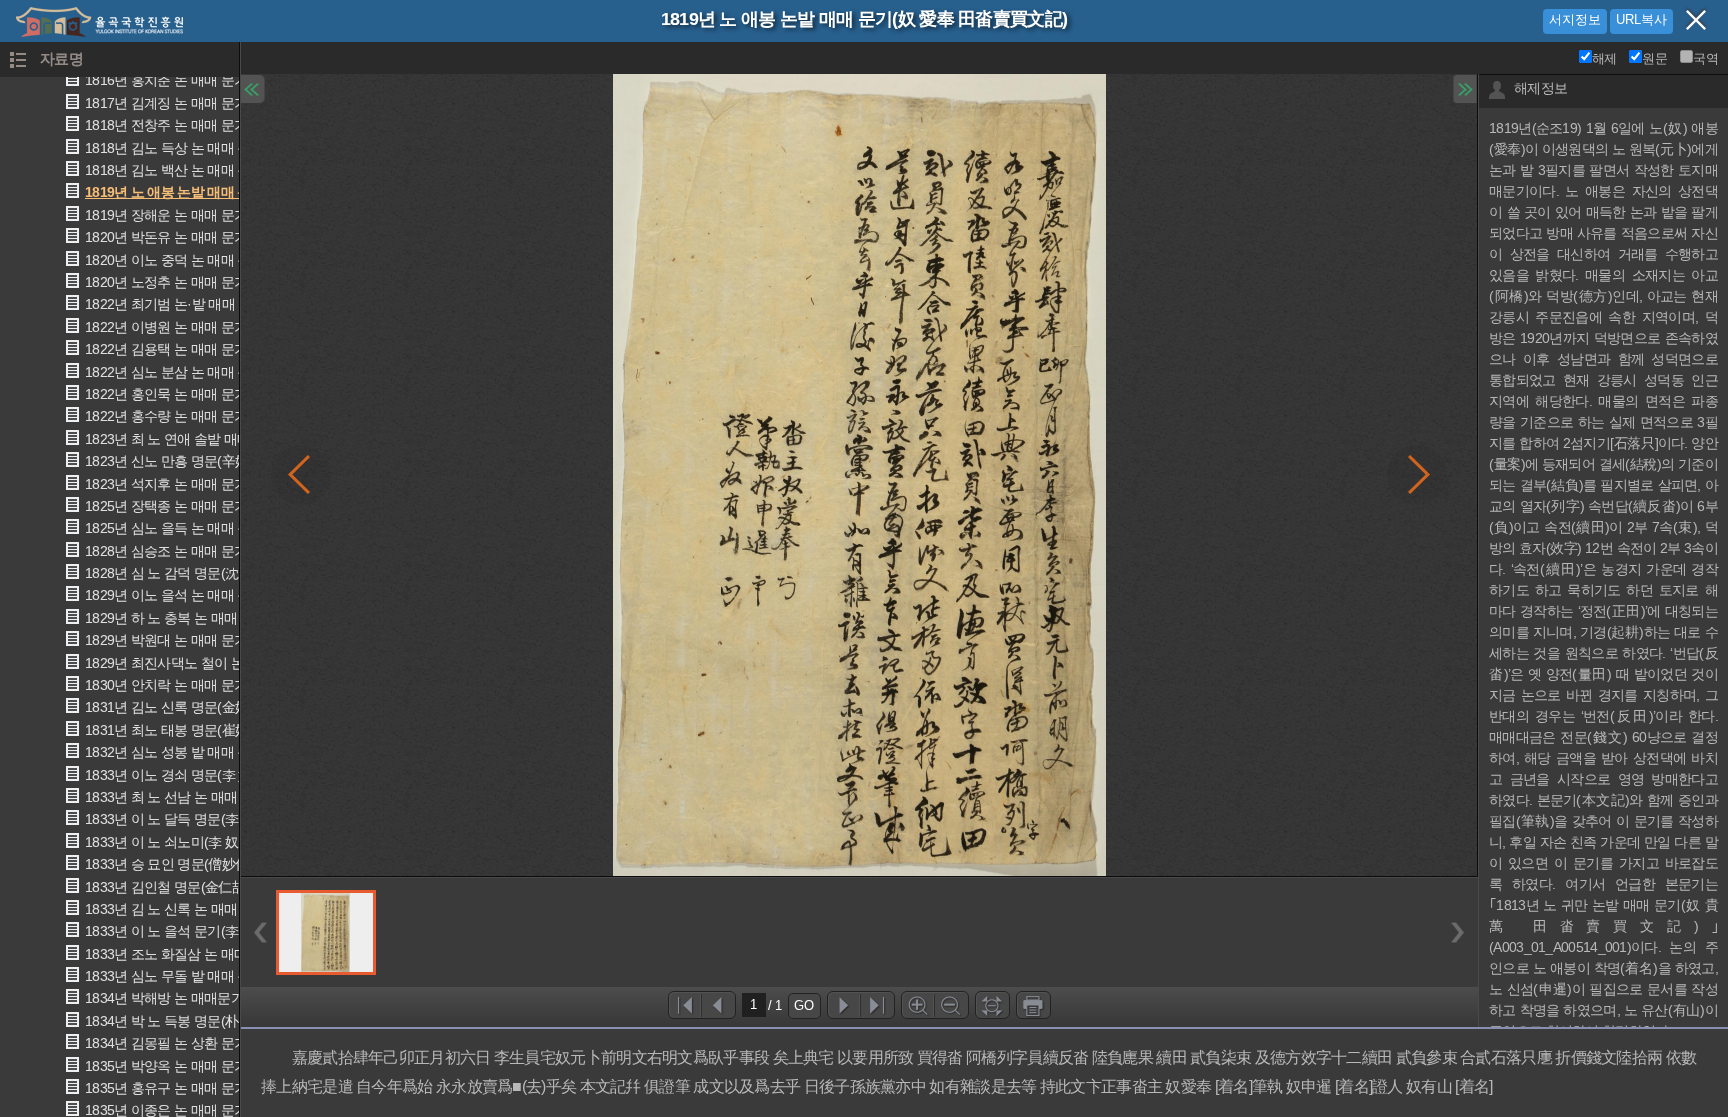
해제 (1604, 58)
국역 (1705, 58)
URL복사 (1641, 19)
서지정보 (1575, 19)
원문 (1654, 58)
